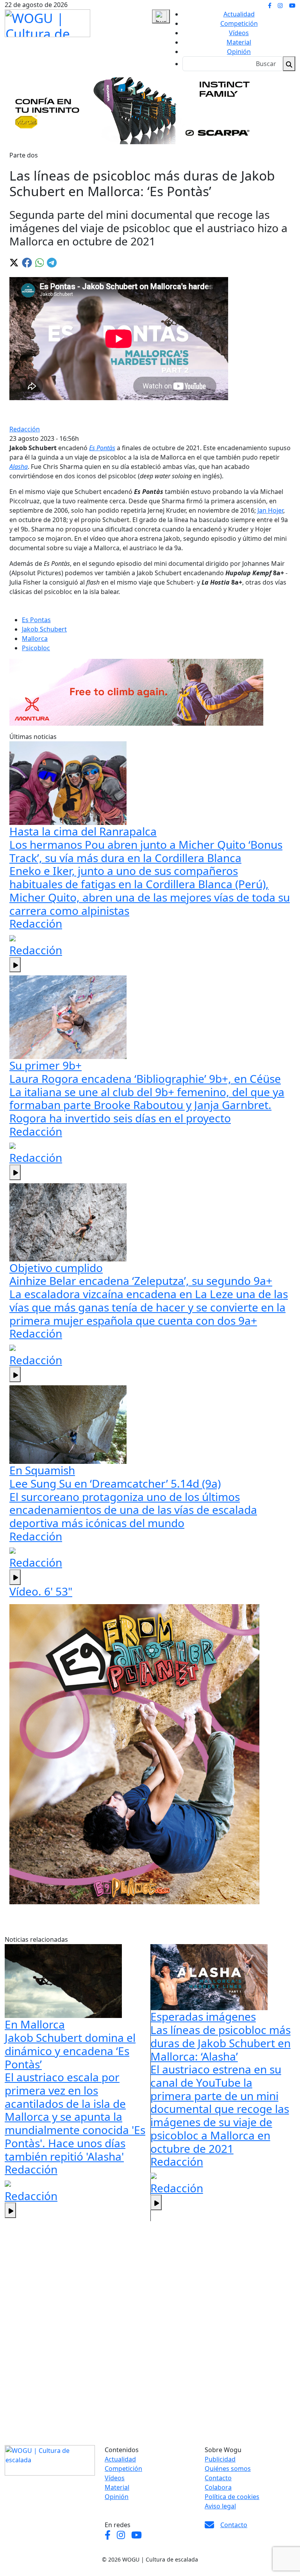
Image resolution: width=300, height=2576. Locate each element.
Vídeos (239, 33)
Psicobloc (36, 648)
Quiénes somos (228, 2469)
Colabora (218, 2487)
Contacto (218, 2478)
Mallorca (35, 639)
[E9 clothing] (134, 1754)
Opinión (239, 52)
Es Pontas (36, 620)
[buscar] (289, 64)
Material (239, 42)
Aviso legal (220, 2506)
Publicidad (220, 2459)
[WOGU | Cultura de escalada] (47, 21)
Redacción (25, 429)
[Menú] (161, 16)
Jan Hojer (270, 510)
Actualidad (239, 14)
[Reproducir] (15, 965)
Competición (239, 23)
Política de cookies (232, 2497)
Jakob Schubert (44, 629)
